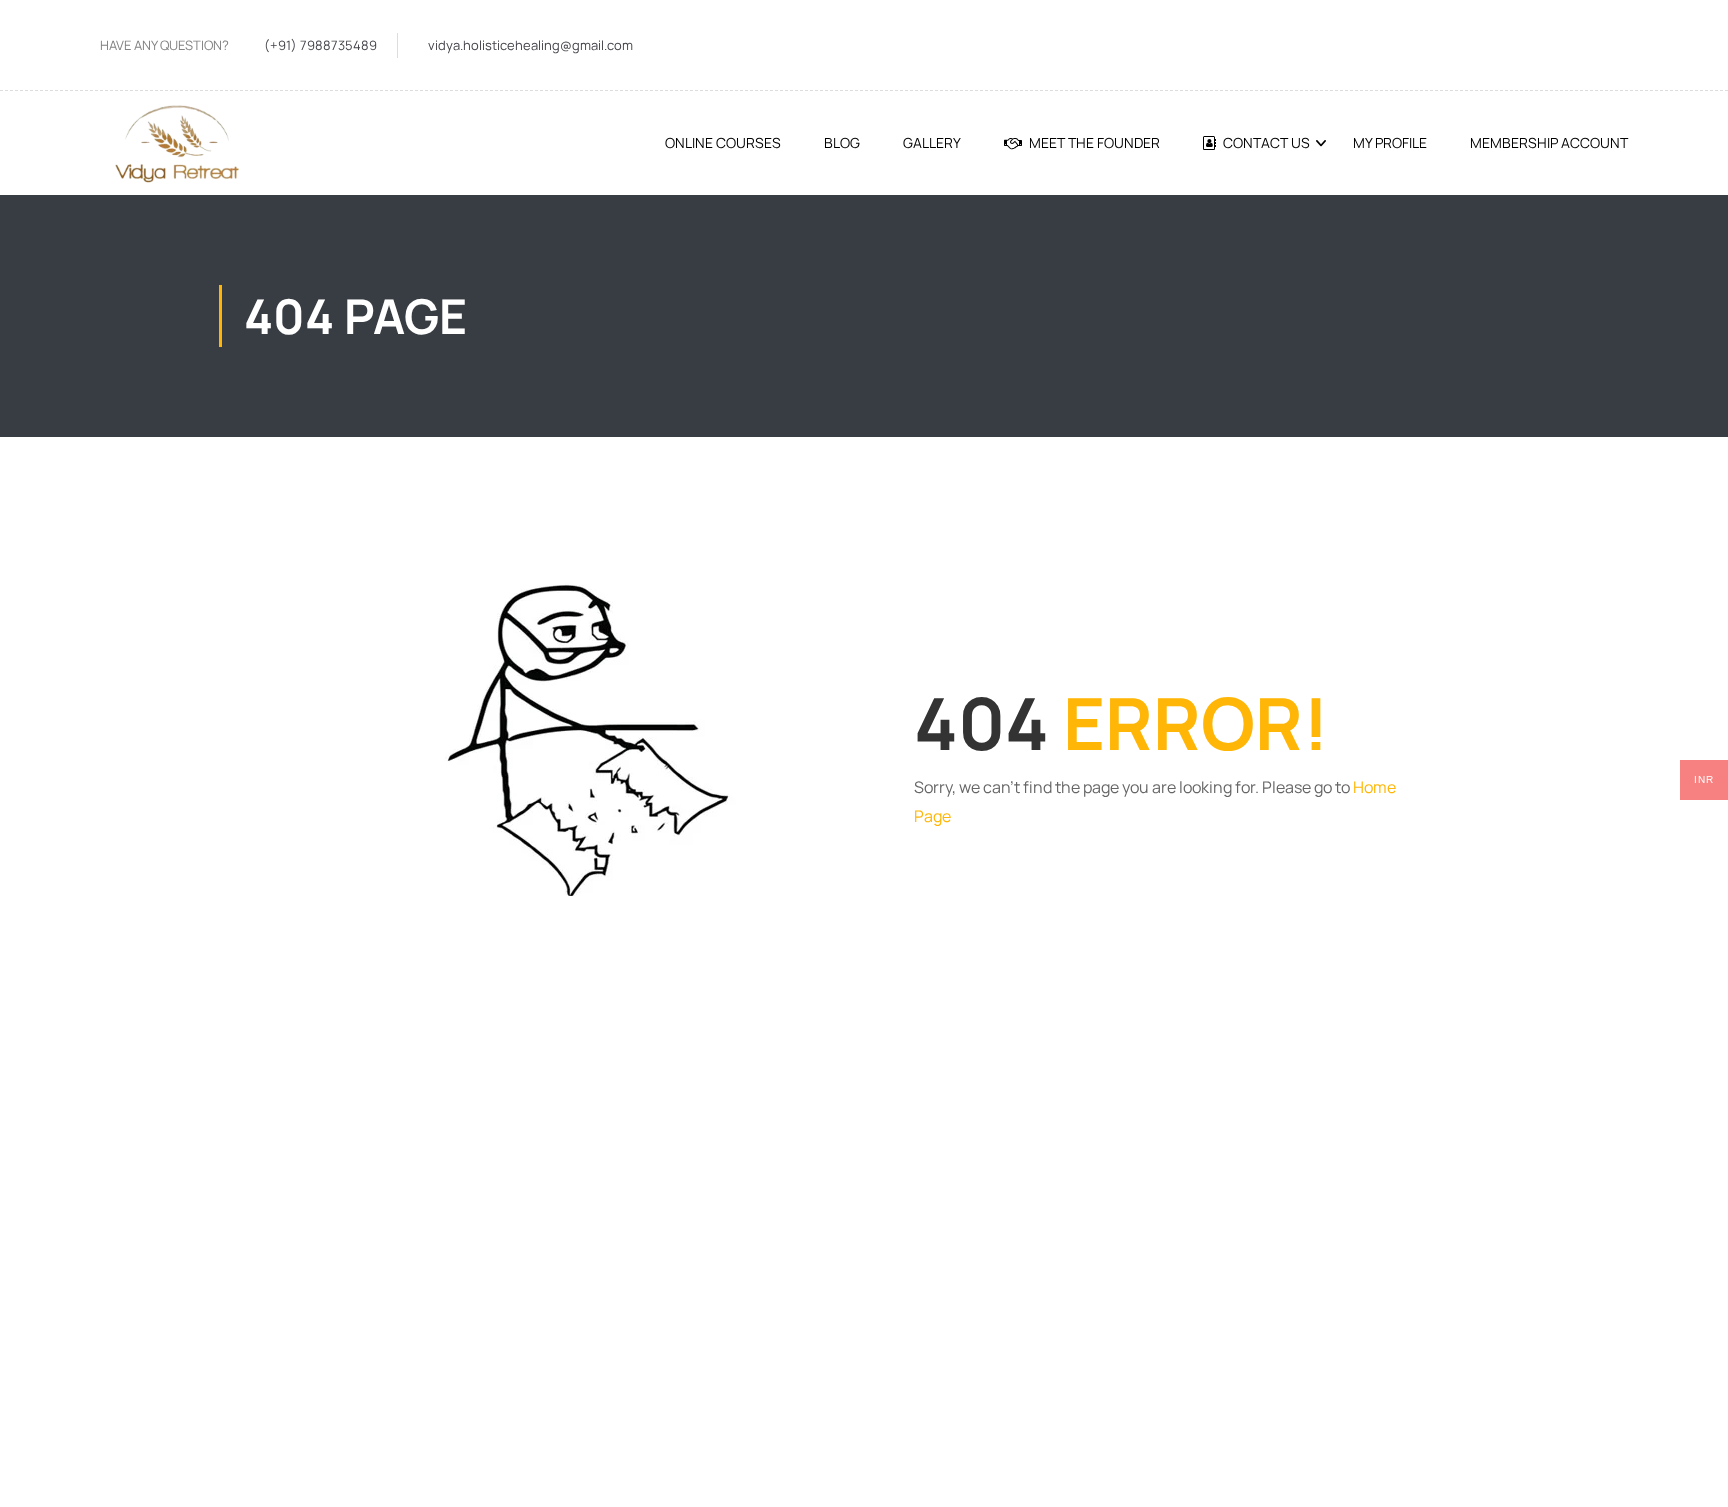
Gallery (932, 142)
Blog (842, 142)
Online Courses (723, 142)
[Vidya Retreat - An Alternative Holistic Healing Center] (175, 143)
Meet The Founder (1094, 142)
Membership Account (1549, 142)
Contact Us (1266, 142)
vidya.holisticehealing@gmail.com (530, 45)
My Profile (1390, 142)
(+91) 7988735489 (320, 45)
